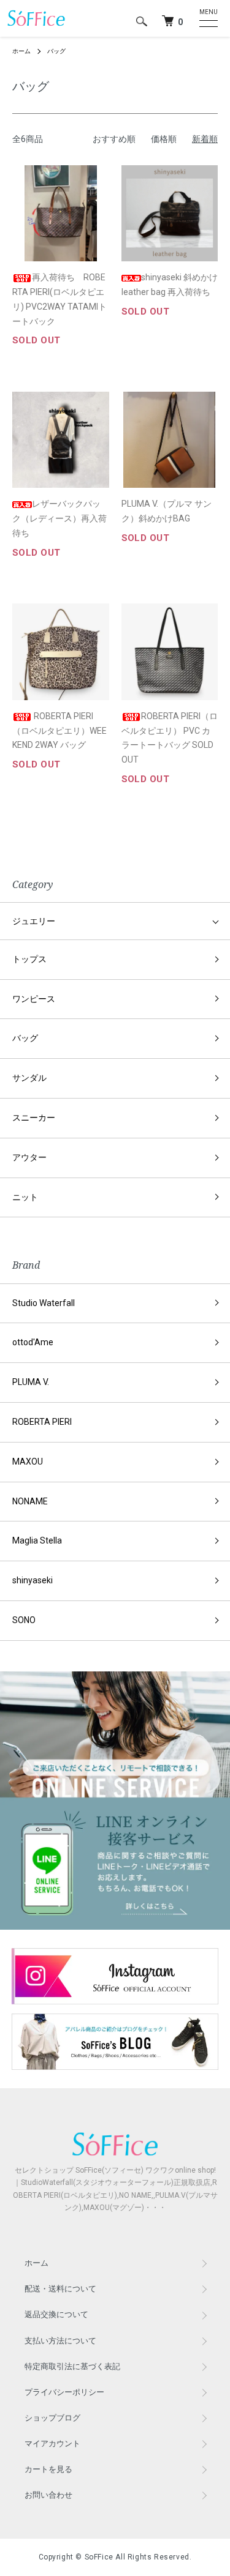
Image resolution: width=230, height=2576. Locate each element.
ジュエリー (34, 921)
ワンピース (34, 999)
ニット (25, 1197)
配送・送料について (60, 2289)
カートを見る (48, 2469)
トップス (29, 959)
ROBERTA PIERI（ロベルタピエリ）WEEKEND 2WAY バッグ (59, 731)
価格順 (164, 139)
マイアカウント (52, 2443)
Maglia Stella (37, 1540)
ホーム (21, 51)
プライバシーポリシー (64, 2392)
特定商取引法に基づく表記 (72, 2366)
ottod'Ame (33, 1342)
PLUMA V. (31, 1382)
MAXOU (28, 1462)
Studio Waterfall (44, 1303)
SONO (24, 1620)
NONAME (30, 1501)
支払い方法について (60, 2341)
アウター (29, 1157)
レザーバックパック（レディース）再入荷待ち (59, 518)
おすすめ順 (114, 139)
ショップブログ (52, 2418)
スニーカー (34, 1118)
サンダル (29, 1078)
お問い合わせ (48, 2495)
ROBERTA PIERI (42, 1422)
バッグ (56, 51)
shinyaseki (33, 1580)
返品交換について (56, 2314)
